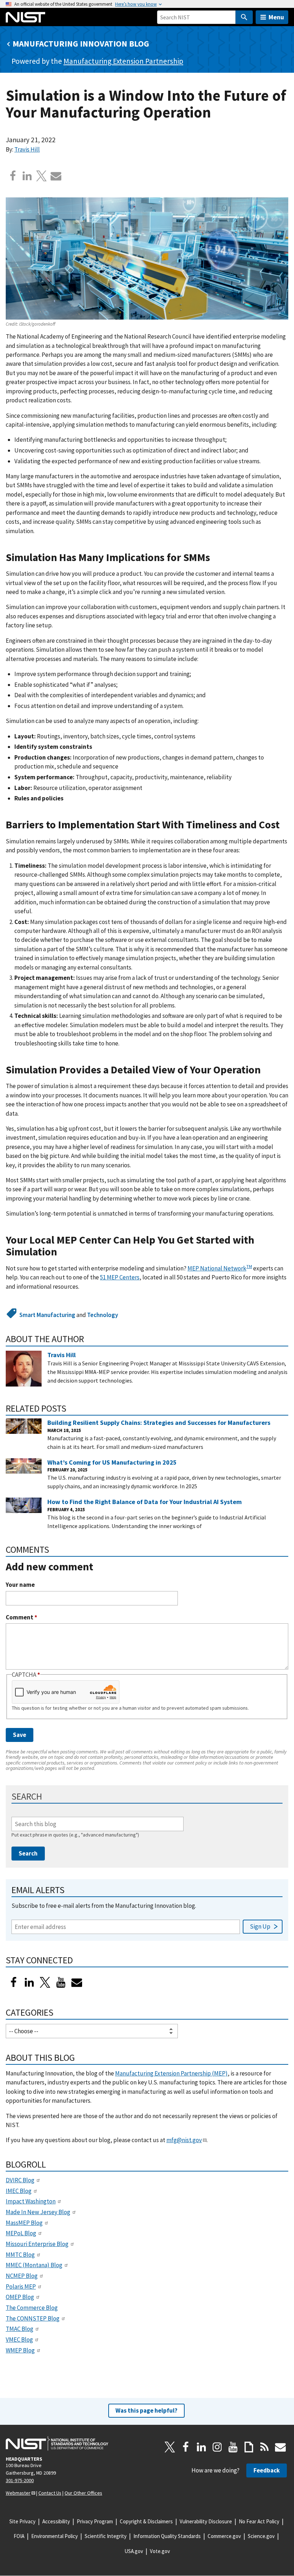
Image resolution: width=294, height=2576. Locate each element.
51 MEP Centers (120, 1277)
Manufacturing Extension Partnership (123, 61)
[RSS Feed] (265, 2447)
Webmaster (18, 2493)
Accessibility (56, 2521)
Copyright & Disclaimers (146, 2521)
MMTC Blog (20, 2255)
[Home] (25, 17)
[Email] (56, 176)
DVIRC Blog (20, 2180)
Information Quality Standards (167, 2536)
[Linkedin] (27, 176)
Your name (20, 1585)
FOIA (19, 2536)
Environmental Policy (54, 2536)
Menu (276, 17)
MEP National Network (217, 1268)
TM (249, 1266)
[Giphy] (249, 2447)
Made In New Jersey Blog (38, 2212)
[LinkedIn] (29, 1982)
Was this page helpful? (146, 2410)
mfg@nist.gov (184, 2140)
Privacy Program (95, 2521)
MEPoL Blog (21, 2233)
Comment (22, 1617)
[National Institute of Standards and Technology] (57, 2443)
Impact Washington (31, 2201)
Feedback (267, 2470)
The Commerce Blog (32, 2308)
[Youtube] (61, 1982)
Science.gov (261, 2536)
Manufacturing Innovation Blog (81, 44)
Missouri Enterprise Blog (37, 2244)
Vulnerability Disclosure (206, 2521)
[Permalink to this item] (216, 558)
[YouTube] (233, 2447)
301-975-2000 (20, 2480)
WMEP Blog (20, 2350)
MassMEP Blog (24, 2223)
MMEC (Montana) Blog (34, 2265)
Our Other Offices (83, 2493)
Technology (103, 1315)
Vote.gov (160, 2551)
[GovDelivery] (77, 1982)
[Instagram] (217, 2447)
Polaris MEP (21, 2287)
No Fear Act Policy (259, 2521)
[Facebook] (13, 176)
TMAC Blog (20, 2329)
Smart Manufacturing (47, 1315)
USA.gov (134, 2551)
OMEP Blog (20, 2297)
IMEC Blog (19, 2191)
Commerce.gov (224, 2536)
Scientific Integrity (106, 2536)
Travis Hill (27, 149)
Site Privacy (22, 2521)
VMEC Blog (19, 2340)
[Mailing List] (280, 2447)
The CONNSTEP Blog (33, 2318)
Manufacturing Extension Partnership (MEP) (171, 2073)
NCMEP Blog (22, 2276)
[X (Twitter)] (45, 1982)
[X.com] (42, 176)
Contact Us (50, 2493)
